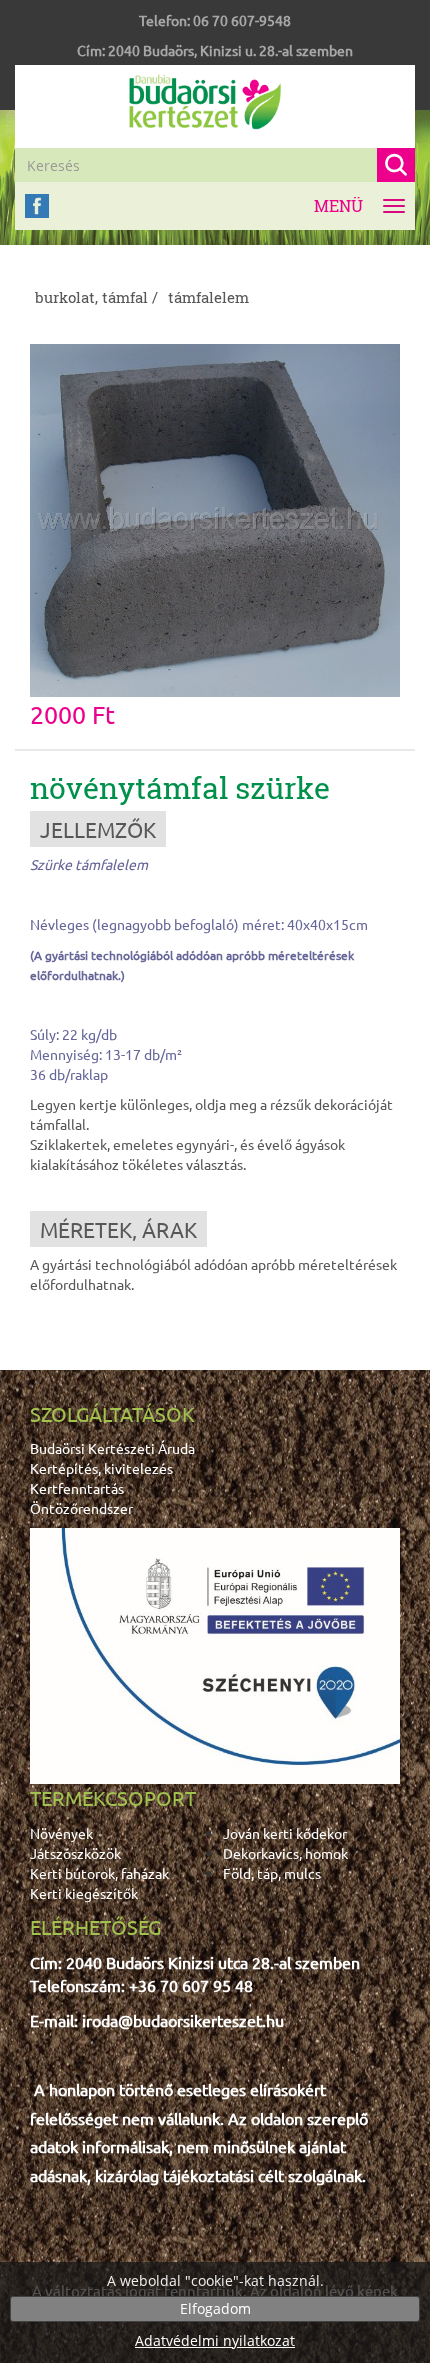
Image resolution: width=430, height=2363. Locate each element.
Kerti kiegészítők (84, 1893)
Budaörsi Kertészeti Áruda (112, 1448)
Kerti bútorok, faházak (99, 1873)
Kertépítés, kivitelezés (101, 1468)
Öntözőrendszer (81, 1508)
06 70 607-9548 (242, 20)
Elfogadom (215, 2308)
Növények (61, 1833)
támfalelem (208, 297)
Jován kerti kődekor (285, 1833)
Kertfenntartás (77, 1488)
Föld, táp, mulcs (272, 1873)
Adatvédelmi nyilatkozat (215, 2340)
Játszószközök (75, 1853)
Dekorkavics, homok (285, 1853)
